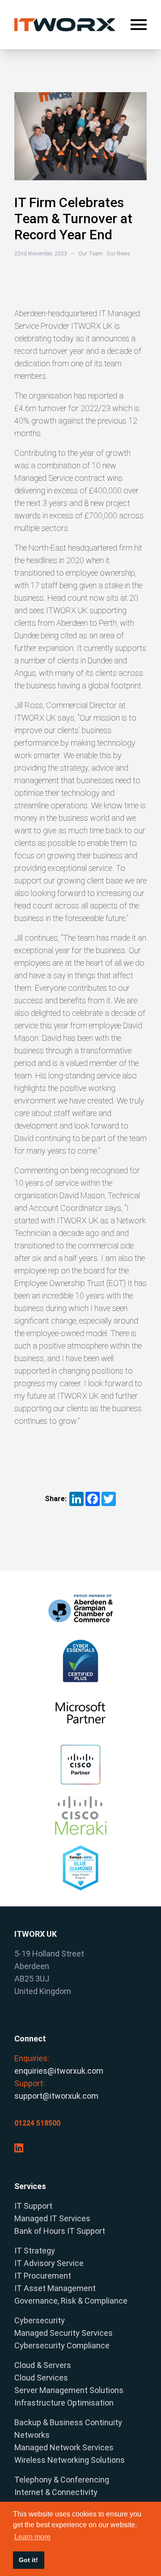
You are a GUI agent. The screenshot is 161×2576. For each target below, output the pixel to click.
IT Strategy (35, 2251)
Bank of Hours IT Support (60, 2231)
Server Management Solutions (69, 2390)
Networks (32, 2435)
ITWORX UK (36, 1934)
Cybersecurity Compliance (62, 2345)
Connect (30, 2039)
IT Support (33, 2206)
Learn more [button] (32, 2537)
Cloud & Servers (43, 2365)
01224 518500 (37, 2123)
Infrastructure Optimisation (64, 2403)
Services (30, 2186)
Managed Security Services (64, 2333)
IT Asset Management (55, 2288)
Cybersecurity (40, 2320)
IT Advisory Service (49, 2263)
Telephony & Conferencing (62, 2480)
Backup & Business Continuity (68, 2422)
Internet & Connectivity (56, 2492)
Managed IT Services (52, 2218)
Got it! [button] (28, 2560)
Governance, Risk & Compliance (71, 2301)
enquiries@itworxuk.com (59, 2071)
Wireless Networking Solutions (70, 2460)
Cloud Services (41, 2378)
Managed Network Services (64, 2447)
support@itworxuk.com (56, 2096)
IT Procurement (43, 2276)
